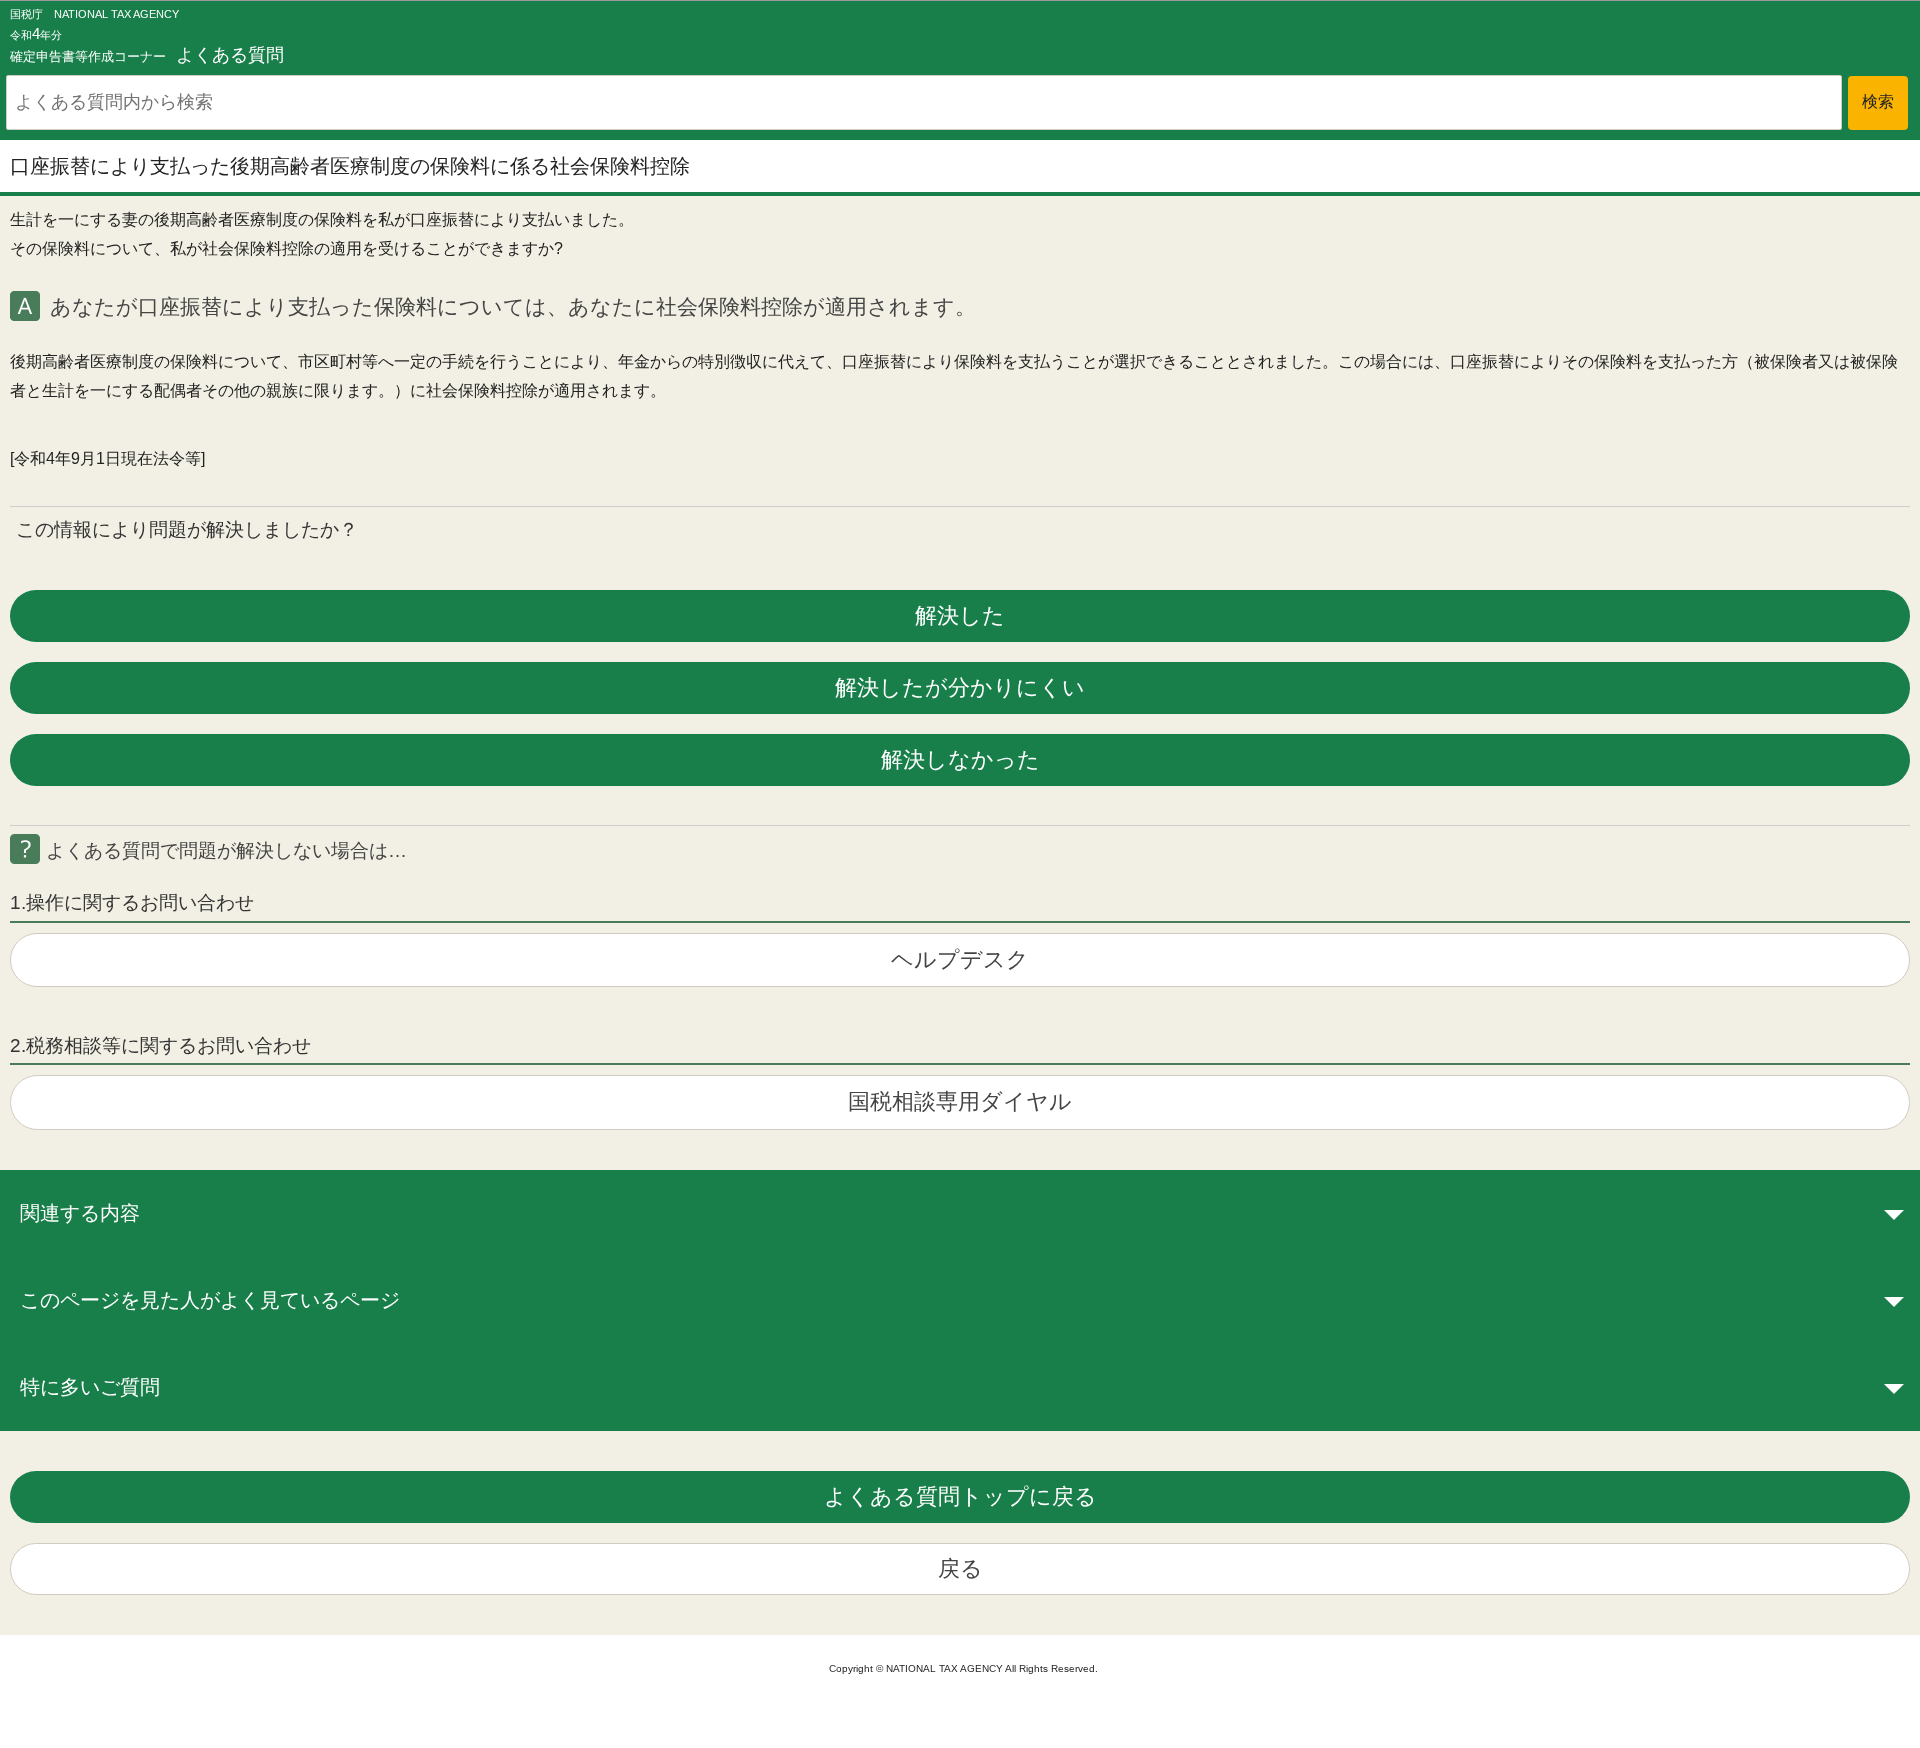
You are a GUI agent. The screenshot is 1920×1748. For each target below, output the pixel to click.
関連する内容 (80, 1213)
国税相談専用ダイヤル (960, 1101)
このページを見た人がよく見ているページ (210, 1300)
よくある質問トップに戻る (960, 1496)
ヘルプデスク (960, 959)
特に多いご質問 (90, 1387)
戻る (960, 1568)
